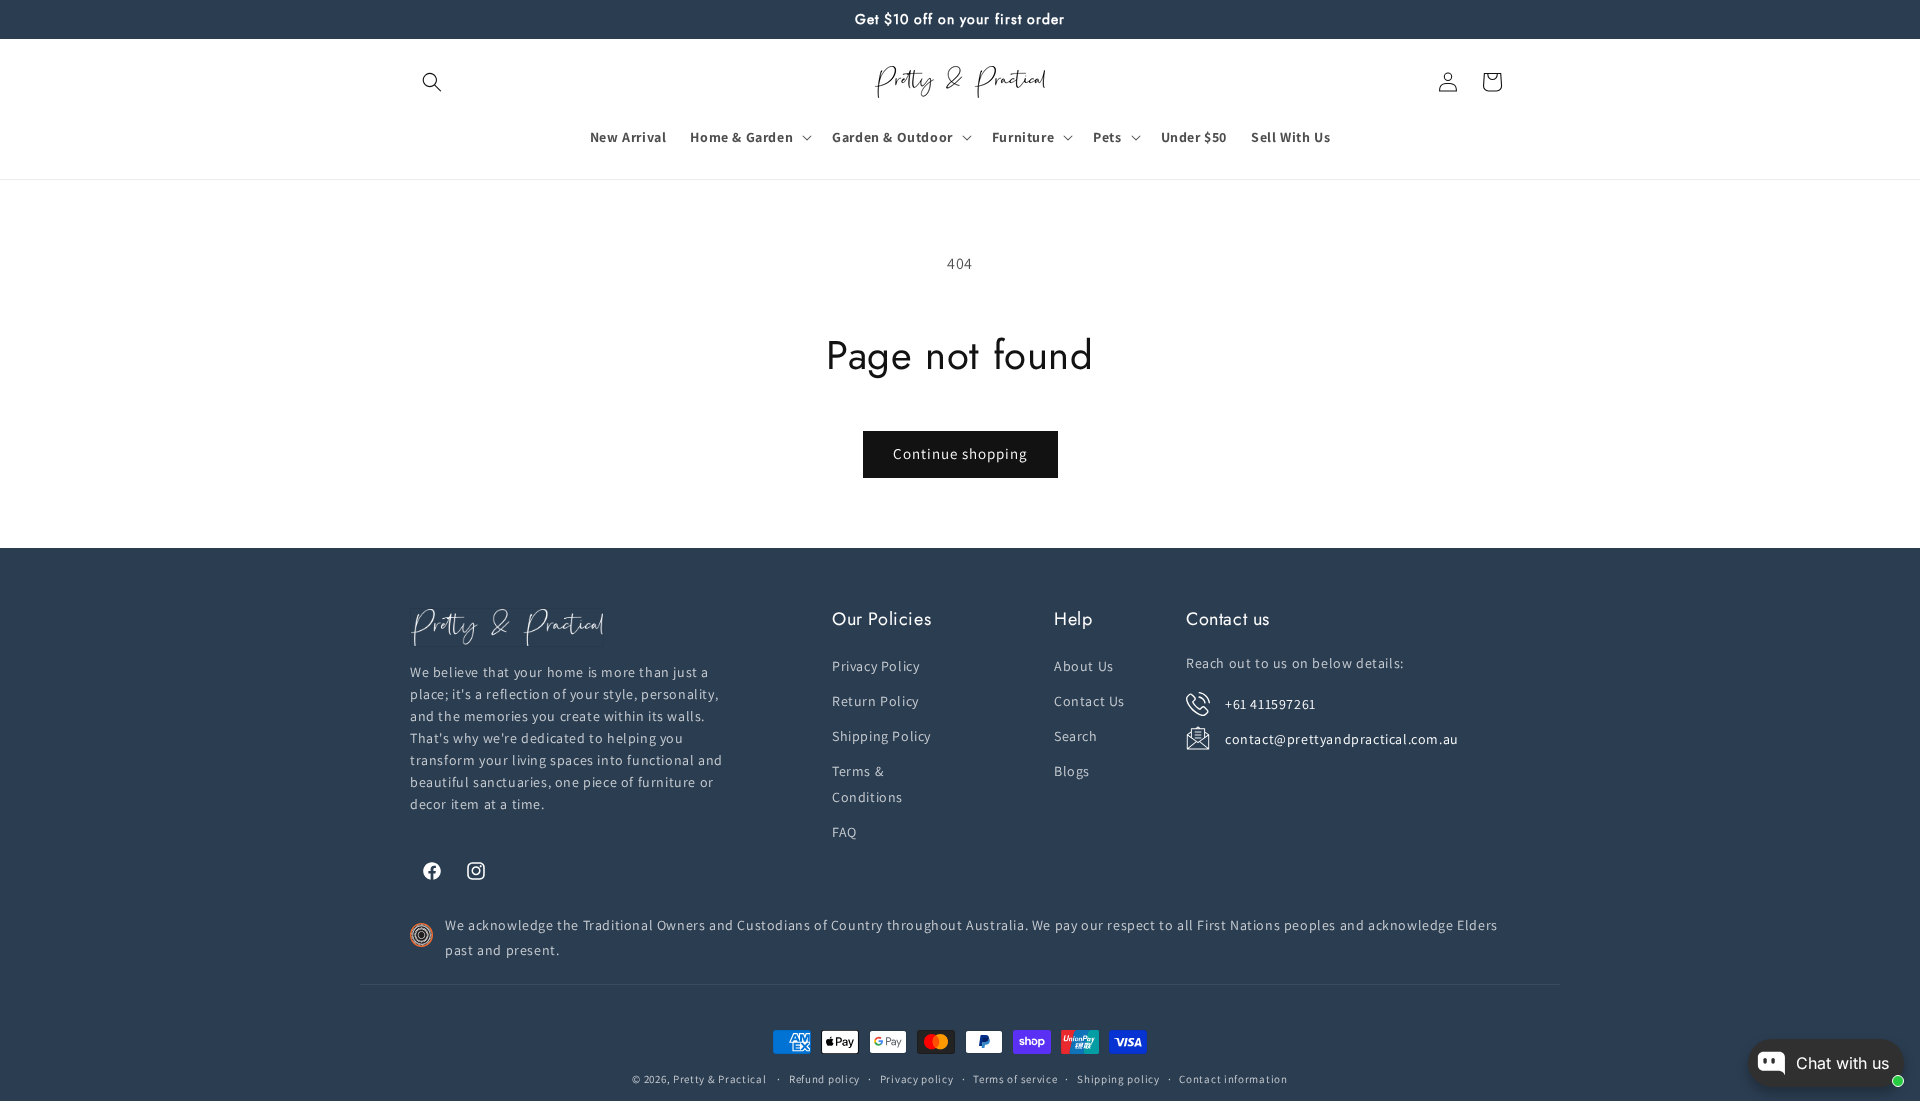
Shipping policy (1118, 1078)
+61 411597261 (1270, 703)
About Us (1084, 665)
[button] (432, 82)
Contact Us (1089, 700)
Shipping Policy (881, 735)
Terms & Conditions (867, 783)
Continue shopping (960, 453)
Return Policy (875, 700)
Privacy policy (917, 1078)
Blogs (1072, 771)
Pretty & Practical (720, 1079)
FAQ (844, 831)
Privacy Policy (875, 665)
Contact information (1233, 1078)
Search (1076, 735)
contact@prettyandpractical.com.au (1342, 738)
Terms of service (1015, 1078)
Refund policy (824, 1078)
